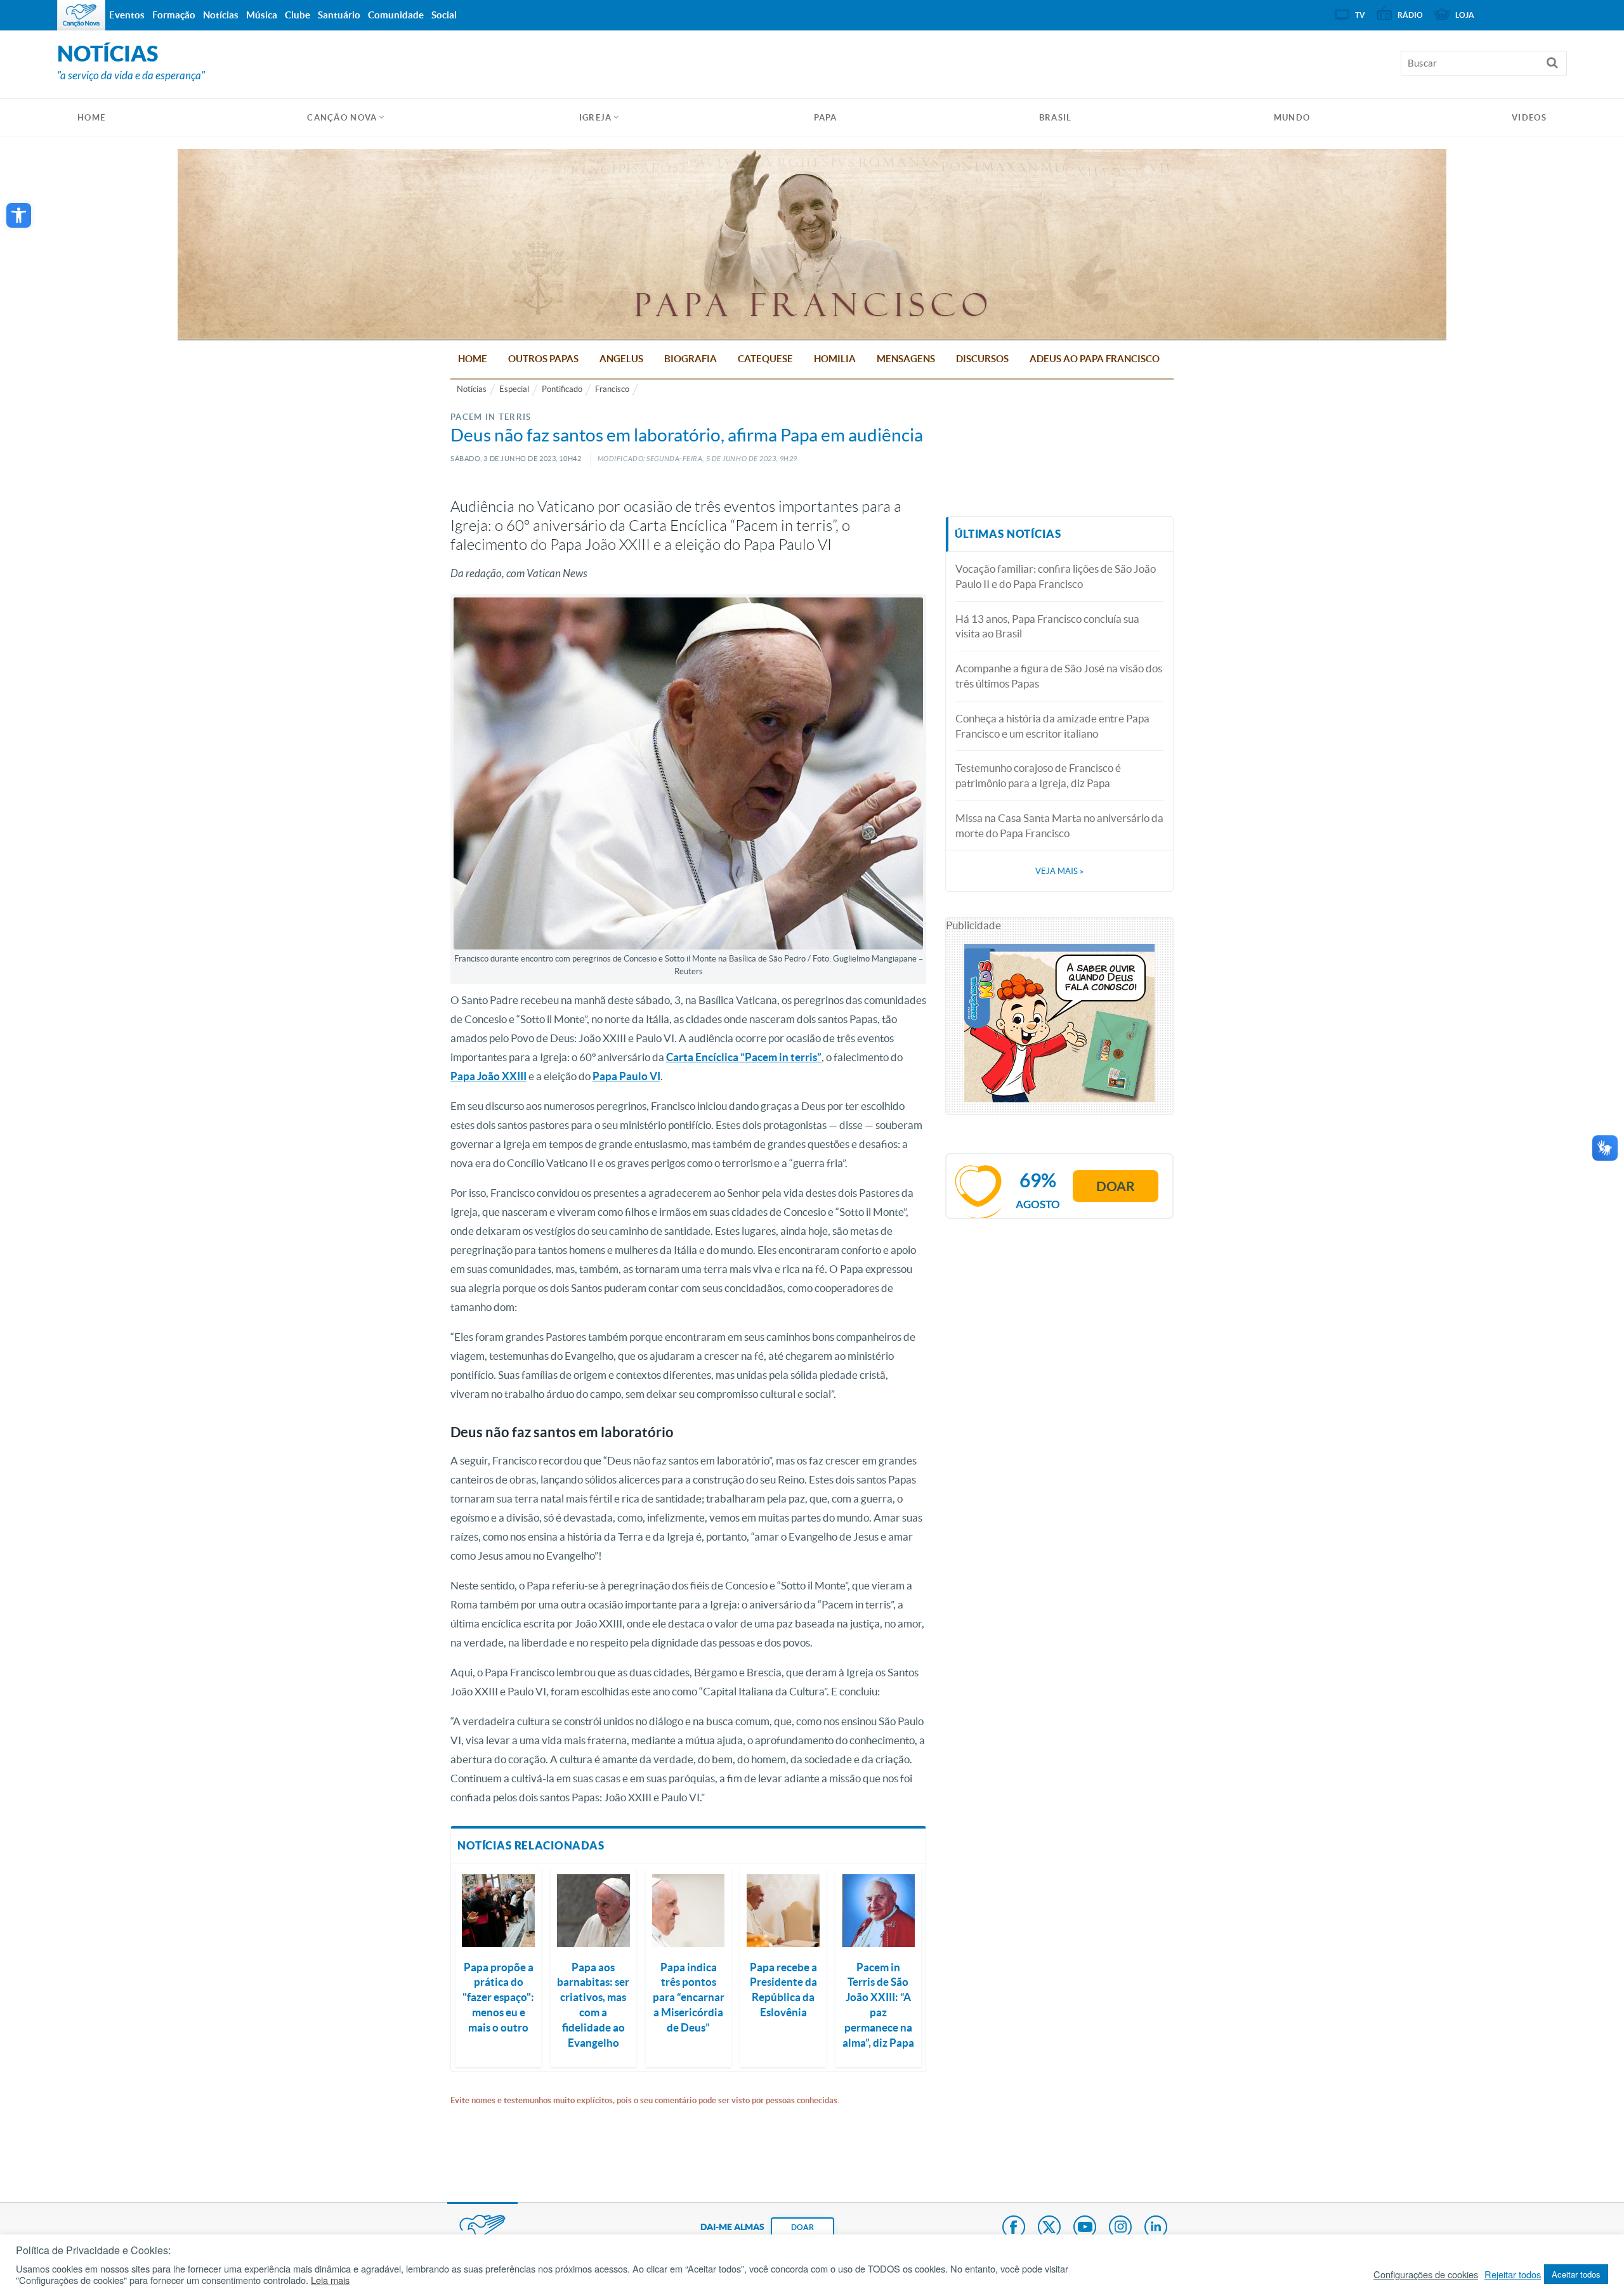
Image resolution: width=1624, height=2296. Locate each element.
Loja (1465, 15)
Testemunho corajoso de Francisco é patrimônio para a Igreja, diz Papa (1038, 775)
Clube (298, 15)
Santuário (339, 15)
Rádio (1410, 15)
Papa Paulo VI (626, 1076)
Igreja (596, 118)
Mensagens (906, 359)
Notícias (472, 389)
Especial (514, 389)
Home (473, 359)
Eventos (127, 15)
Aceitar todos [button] (1576, 2274)
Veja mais (1059, 871)
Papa (826, 118)
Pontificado (562, 389)
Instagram (1120, 2228)
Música (262, 15)
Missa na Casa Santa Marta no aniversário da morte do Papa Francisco (1059, 825)
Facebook (1014, 2228)
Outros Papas (543, 359)
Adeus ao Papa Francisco (1095, 359)
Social (444, 15)
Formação (174, 15)
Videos (1529, 118)
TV (1360, 15)
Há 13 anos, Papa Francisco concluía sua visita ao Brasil (1047, 626)
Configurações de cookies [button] (1426, 2274)
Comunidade (396, 15)
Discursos (982, 359)
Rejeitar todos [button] (1513, 2274)
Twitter (1049, 2228)
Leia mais (330, 2280)
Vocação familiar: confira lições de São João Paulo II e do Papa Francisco (1056, 576)
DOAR (802, 2227)
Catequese (765, 359)
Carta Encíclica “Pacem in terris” (744, 1057)
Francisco (612, 389)
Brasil (1056, 118)
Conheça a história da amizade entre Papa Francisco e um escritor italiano (1052, 726)
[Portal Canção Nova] (81, 15)
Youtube (1085, 2228)
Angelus (621, 359)
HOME (91, 118)
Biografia (691, 359)
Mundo (1292, 118)
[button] (19, 215)
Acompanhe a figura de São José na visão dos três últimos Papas (1059, 676)
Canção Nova (342, 118)
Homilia (835, 359)
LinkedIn (1156, 2228)
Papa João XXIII (488, 1076)
